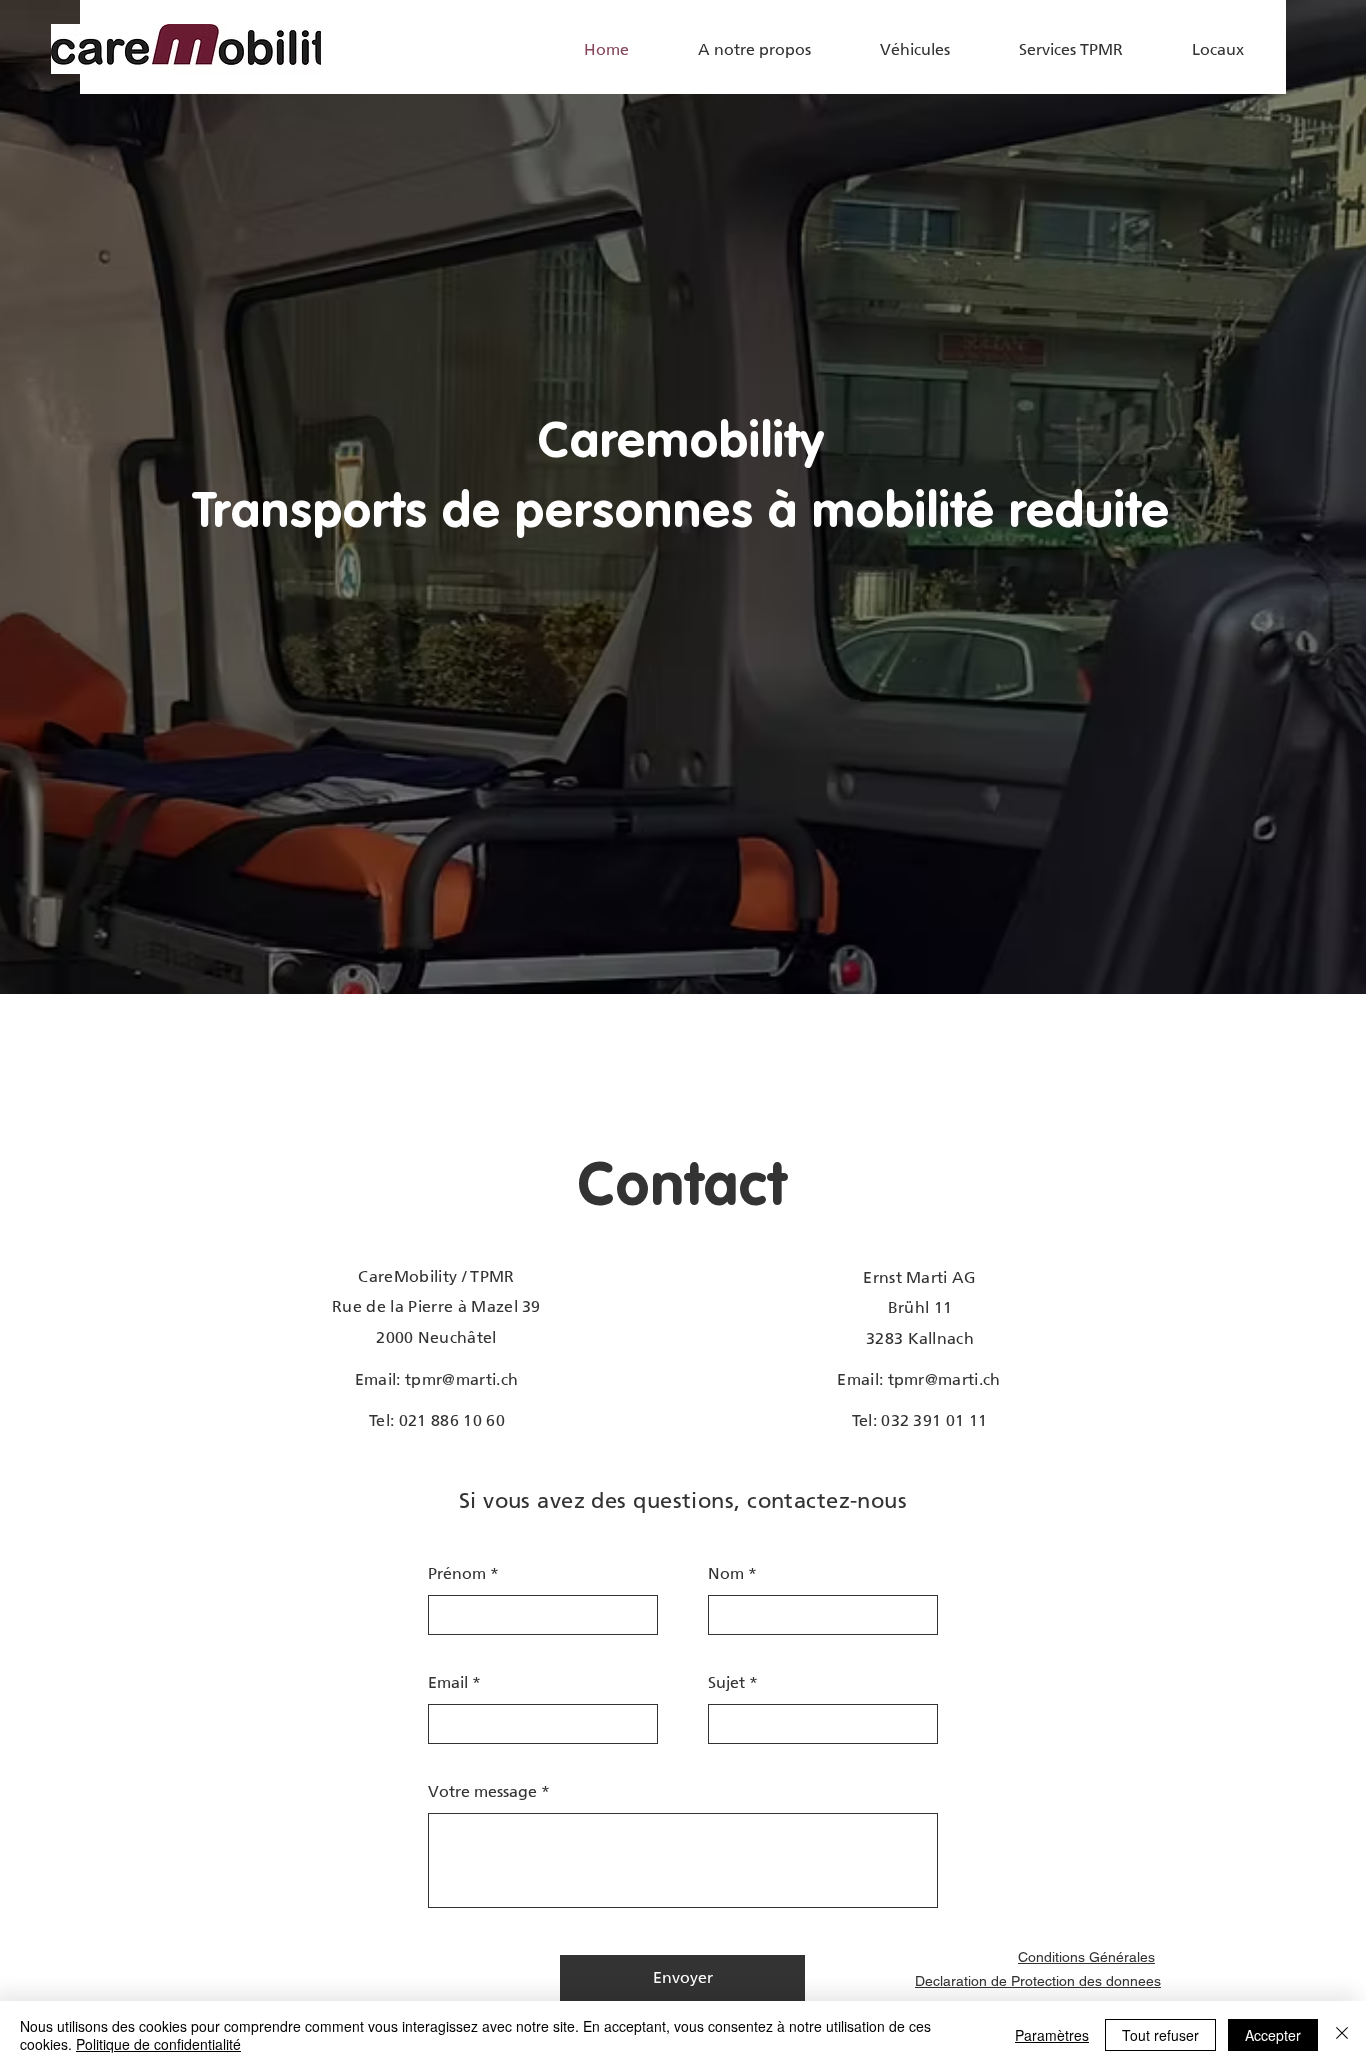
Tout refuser (1160, 2035)
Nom (726, 1574)
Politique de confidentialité (158, 2044)
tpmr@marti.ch (461, 1379)
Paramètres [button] (1052, 2035)
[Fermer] (1342, 2035)
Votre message (482, 1792)
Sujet (726, 1683)
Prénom (457, 1574)
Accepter (1273, 2035)
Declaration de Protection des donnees (1038, 1981)
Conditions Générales (1086, 1957)
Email (448, 1683)
